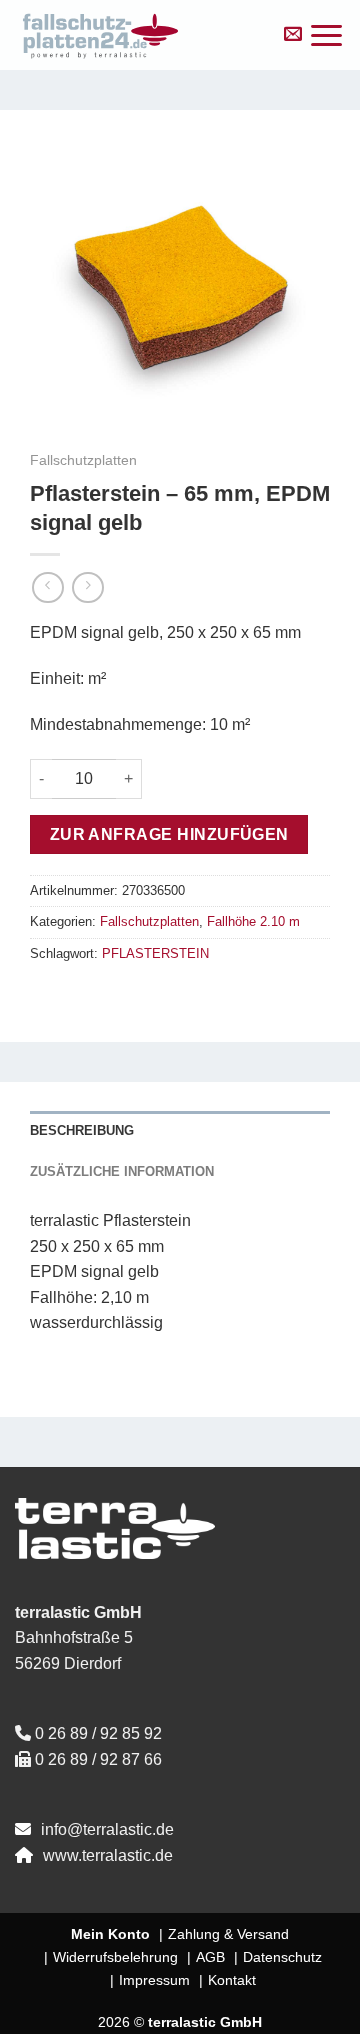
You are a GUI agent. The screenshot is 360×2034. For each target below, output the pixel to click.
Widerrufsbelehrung (115, 1957)
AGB (210, 1957)
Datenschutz (282, 1957)
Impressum (154, 1980)
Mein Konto (110, 1934)
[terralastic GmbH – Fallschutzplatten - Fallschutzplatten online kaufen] (138, 35)
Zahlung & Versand (228, 1934)
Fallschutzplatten (83, 460)
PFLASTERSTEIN (155, 953)
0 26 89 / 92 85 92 (98, 1733)
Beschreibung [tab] (82, 1130)
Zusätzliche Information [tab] (122, 1171)
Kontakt (232, 1980)
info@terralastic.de (107, 1829)
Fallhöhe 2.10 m (253, 921)
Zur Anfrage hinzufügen (169, 834)
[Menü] (326, 35)
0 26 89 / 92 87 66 (98, 1759)
